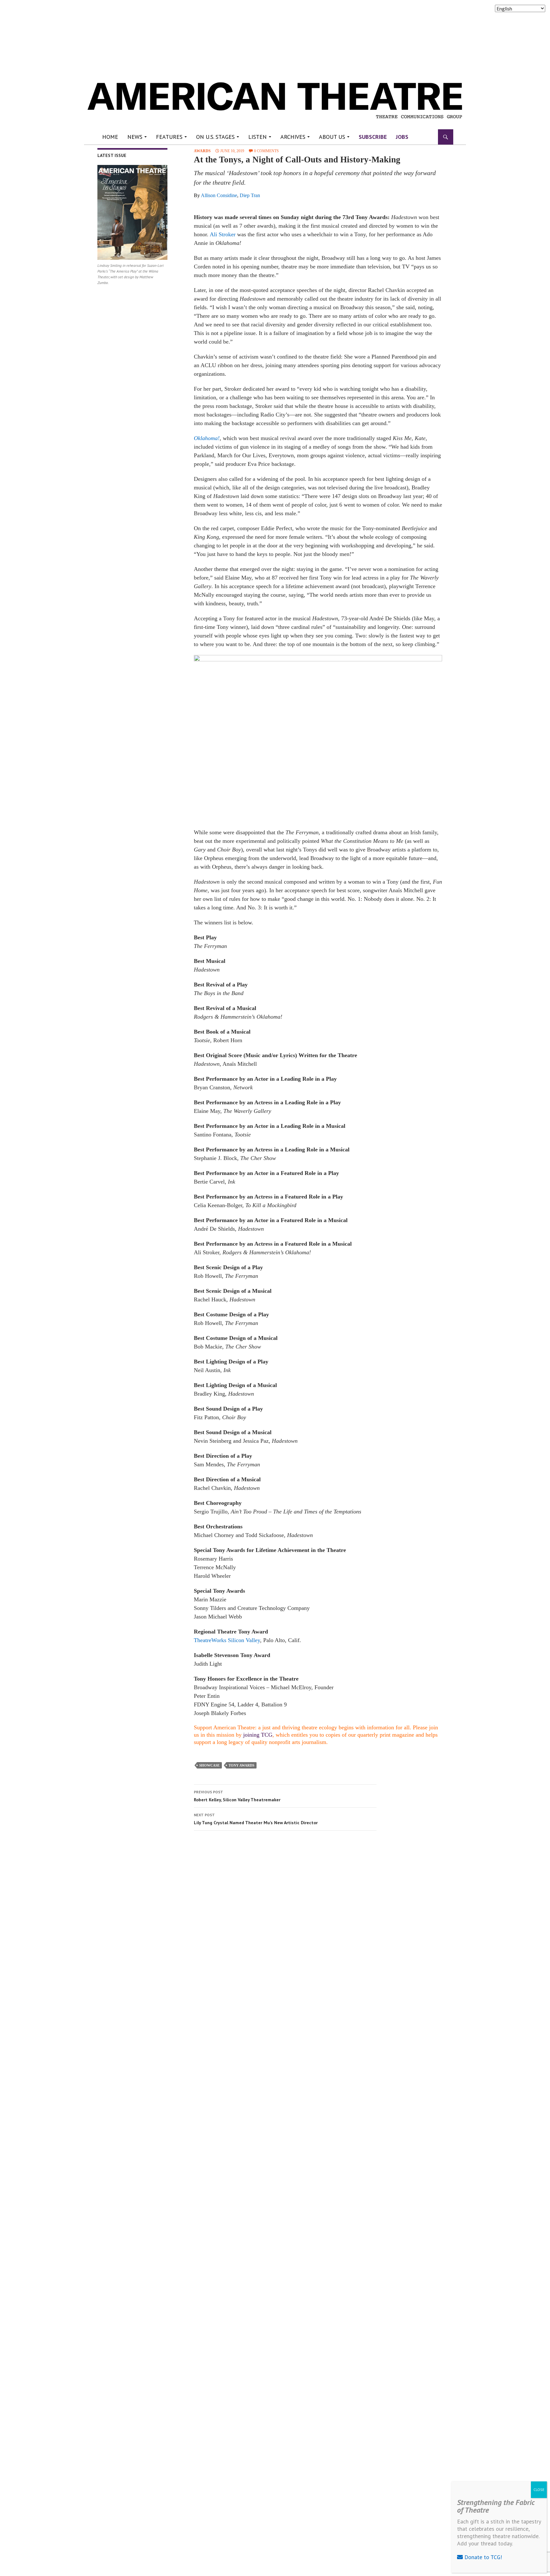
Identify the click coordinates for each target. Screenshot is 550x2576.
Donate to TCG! (482, 2557)
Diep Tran (250, 195)
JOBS (402, 137)
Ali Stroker (223, 234)
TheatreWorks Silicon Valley (227, 1640)
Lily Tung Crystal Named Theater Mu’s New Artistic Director (256, 1819)
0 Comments (266, 151)
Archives (293, 137)
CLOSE (539, 2490)
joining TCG (258, 1735)
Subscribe (373, 137)
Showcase (209, 1765)
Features (169, 137)
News (135, 137)
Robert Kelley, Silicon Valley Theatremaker (237, 1796)
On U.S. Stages (215, 137)
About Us (332, 137)
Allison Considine (219, 195)
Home (110, 137)
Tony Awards (241, 1765)
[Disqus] (315, 1925)
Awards (202, 151)
